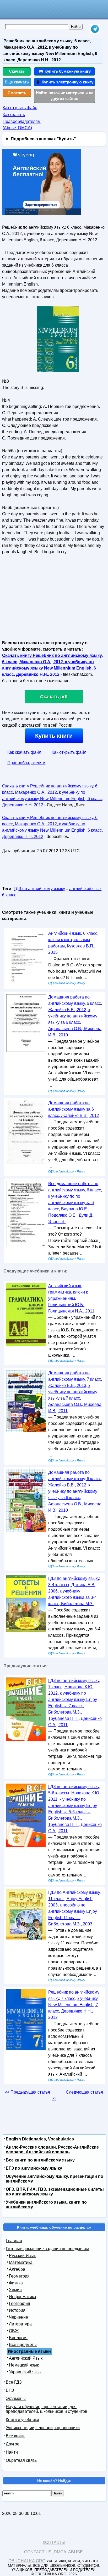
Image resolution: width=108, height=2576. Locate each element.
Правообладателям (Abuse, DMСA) (22, 125)
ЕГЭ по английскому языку (34, 2168)
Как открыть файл (20, 108)
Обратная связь (21, 2460)
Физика (16, 2283)
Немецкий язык (24, 2365)
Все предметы (23, 2345)
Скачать (17, 71)
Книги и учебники (22, 2420)
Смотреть (17, 93)
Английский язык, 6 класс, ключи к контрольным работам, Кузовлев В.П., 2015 (73, 943)
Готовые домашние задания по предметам (47, 2249)
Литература (20, 2324)
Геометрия (19, 2276)
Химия (15, 2290)
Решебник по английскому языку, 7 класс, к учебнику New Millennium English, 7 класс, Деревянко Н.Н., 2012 (74, 2005)
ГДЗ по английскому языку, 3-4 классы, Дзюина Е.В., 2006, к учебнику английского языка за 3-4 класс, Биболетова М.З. (74, 1591)
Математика (21, 2262)
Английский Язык (26, 2358)
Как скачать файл (24, 752)
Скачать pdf (54, 697)
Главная (14, 2241)
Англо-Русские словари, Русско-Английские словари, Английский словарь (52, 2150)
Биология (18, 2338)
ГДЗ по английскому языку (39, 889)
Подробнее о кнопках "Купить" (43, 139)
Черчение (18, 2317)
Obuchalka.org (27, 2561)
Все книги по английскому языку (40, 2160)
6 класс (9, 895)
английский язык (85, 889)
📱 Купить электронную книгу (64, 82)
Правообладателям (26, 763)
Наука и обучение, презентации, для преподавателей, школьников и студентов (47, 2409)
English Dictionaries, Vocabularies (40, 2139)
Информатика (23, 2297)
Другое (13, 2444)
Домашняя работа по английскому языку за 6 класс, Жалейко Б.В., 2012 (74, 1109)
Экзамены (16, 2398)
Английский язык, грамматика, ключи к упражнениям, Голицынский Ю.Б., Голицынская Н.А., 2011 (71, 1298)
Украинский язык (25, 2372)
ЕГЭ (10, 2390)
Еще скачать (17, 82)
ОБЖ (14, 2331)
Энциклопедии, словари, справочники (43, 2428)
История (17, 2310)
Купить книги (54, 736)
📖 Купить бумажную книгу (65, 71)
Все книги (15, 2436)
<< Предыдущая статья (27, 2092)
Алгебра (17, 2269)
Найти (12, 2452)
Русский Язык (22, 2256)
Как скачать (14, 115)
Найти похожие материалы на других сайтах (65, 96)
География (20, 2303)
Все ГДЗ (14, 2382)
